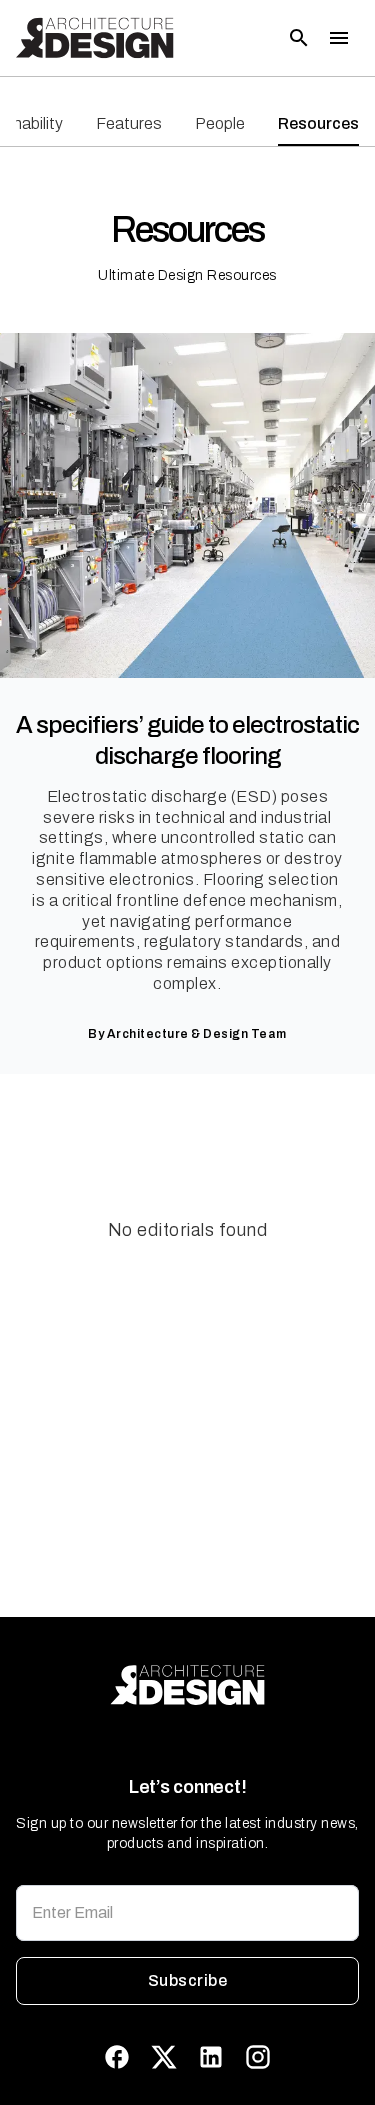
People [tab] (220, 123)
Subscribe (187, 1980)
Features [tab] (129, 123)
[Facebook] (117, 2057)
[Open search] (299, 38)
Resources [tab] (318, 123)
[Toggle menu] (339, 38)
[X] (164, 2057)
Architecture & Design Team (197, 1034)
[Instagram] (258, 2057)
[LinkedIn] (211, 2057)
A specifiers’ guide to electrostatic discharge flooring (187, 740)
